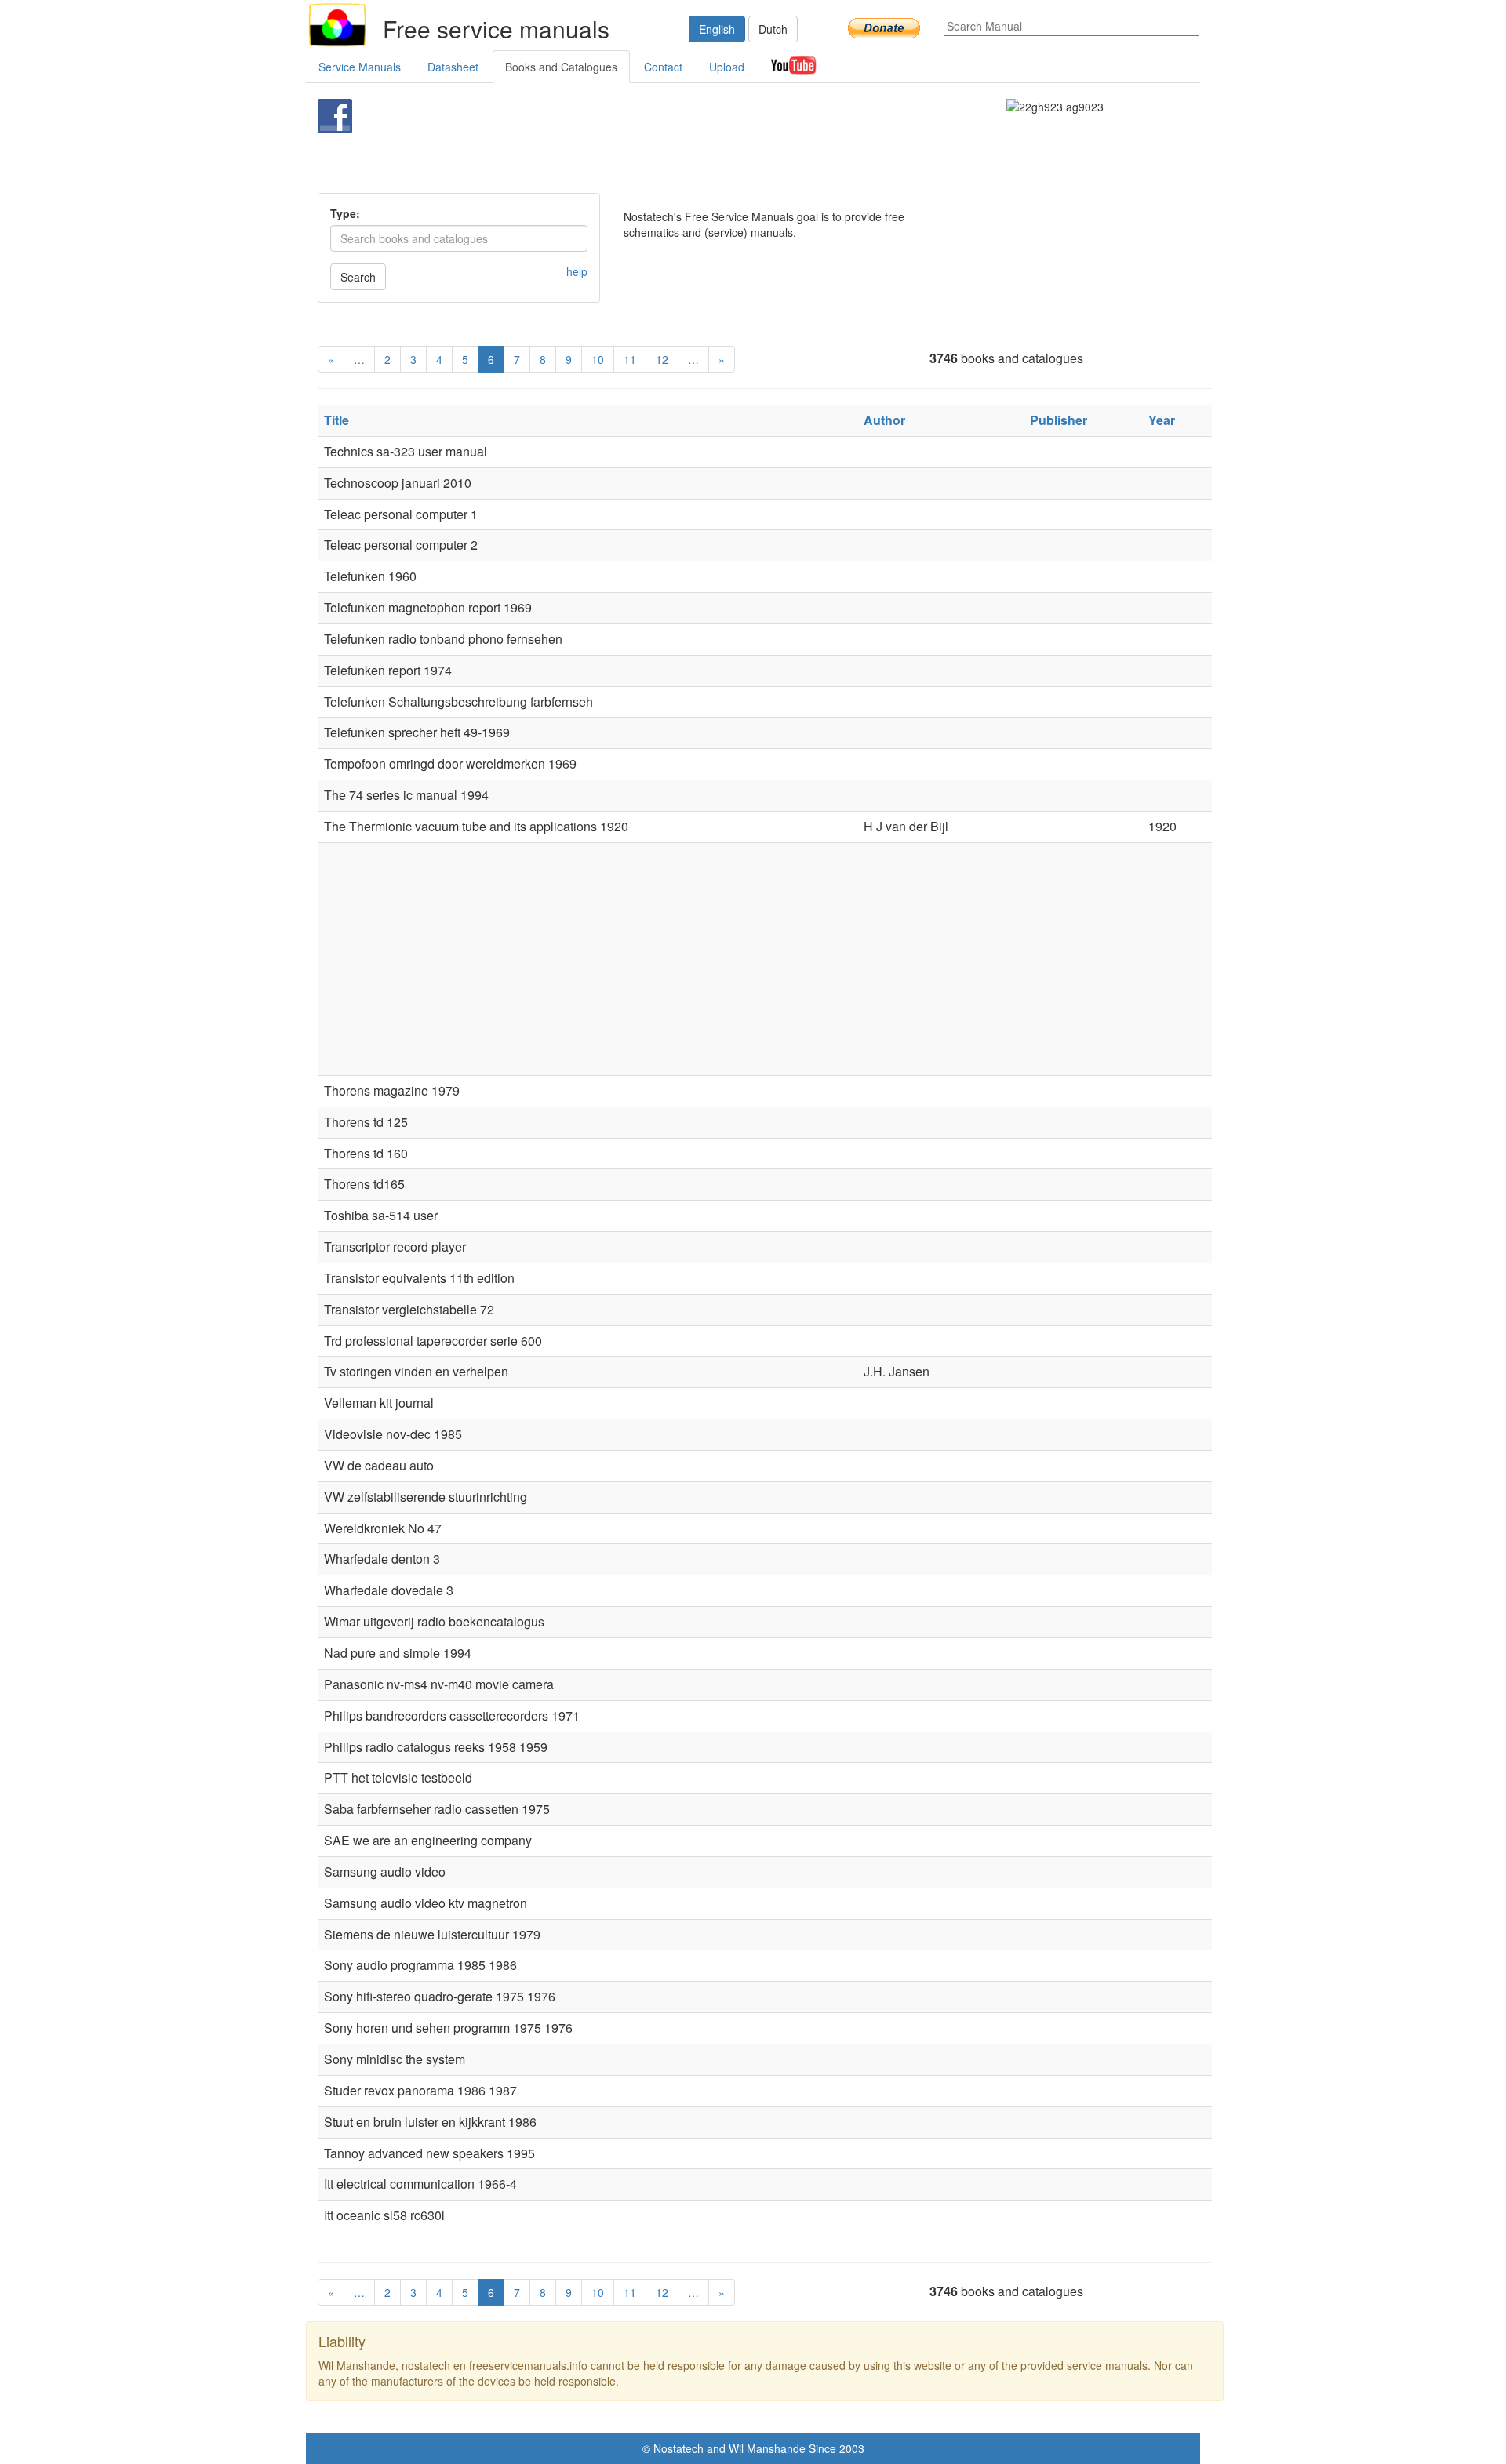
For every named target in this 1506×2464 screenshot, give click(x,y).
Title (336, 420)
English (717, 29)
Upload (727, 67)
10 (598, 359)
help (577, 271)
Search (358, 277)
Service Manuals (360, 67)
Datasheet (453, 67)
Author (884, 420)
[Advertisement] (727, 138)
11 (630, 359)
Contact (663, 67)
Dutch (773, 29)
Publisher (1059, 420)
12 (662, 359)
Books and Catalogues (561, 67)
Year (1162, 420)
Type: (345, 213)
